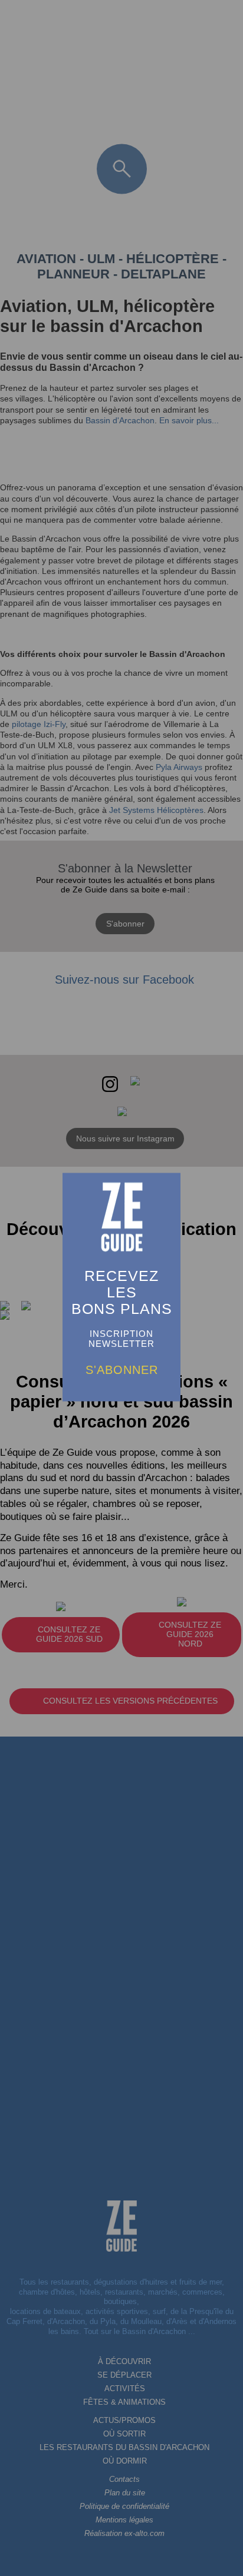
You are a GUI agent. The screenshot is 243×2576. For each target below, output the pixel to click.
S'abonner (122, 1370)
